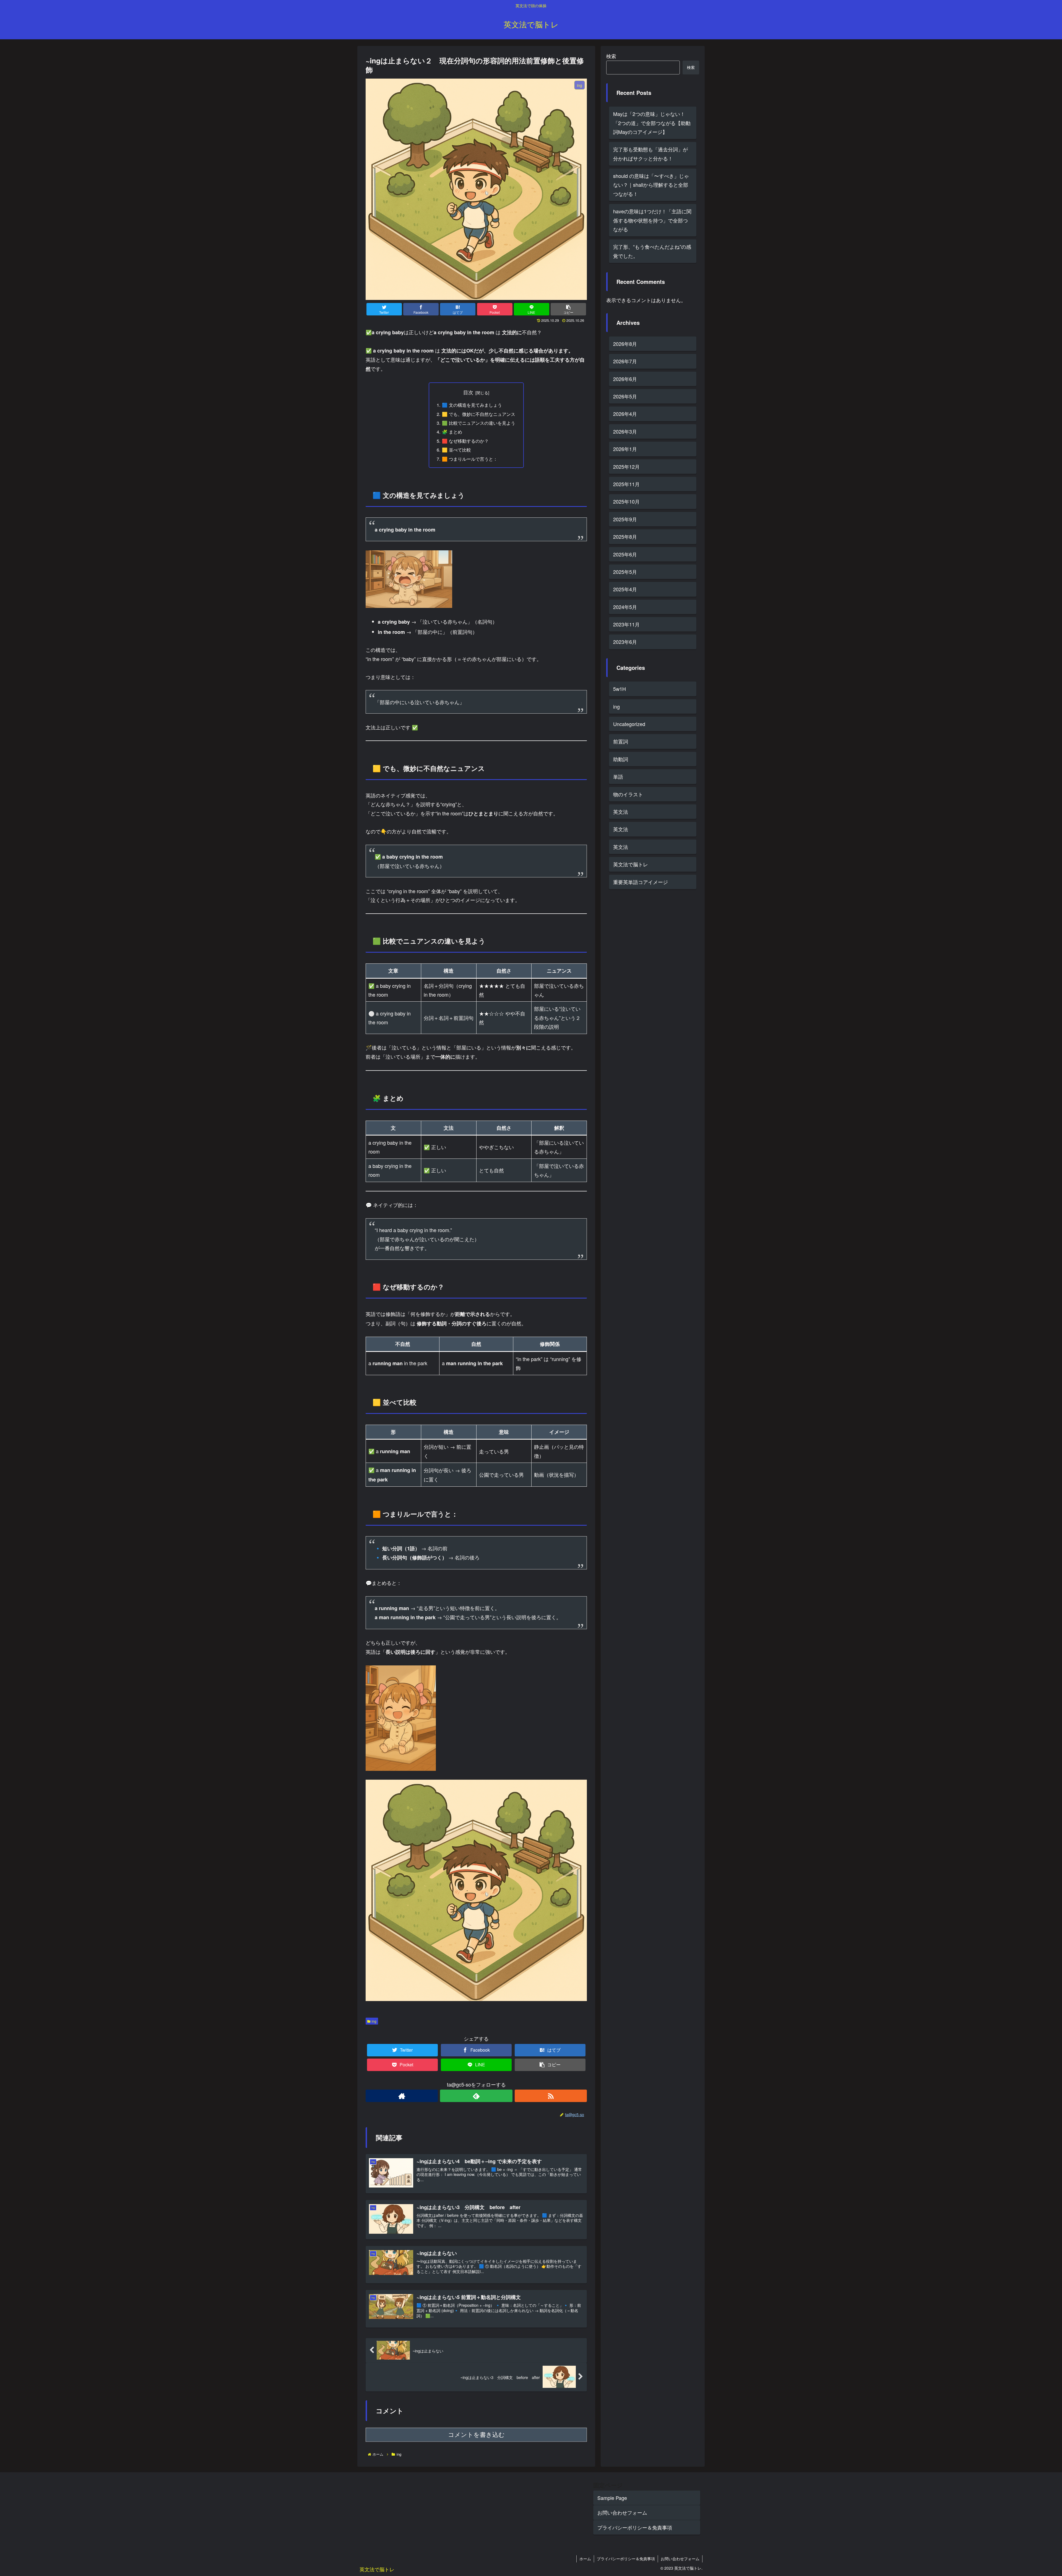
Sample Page (612, 2498)
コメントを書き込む (476, 2435)
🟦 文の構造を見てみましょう (472, 405)
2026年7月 (625, 361)
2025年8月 (625, 537)
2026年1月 (625, 449)
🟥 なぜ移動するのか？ (465, 441)
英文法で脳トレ (631, 864)
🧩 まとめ (452, 432)
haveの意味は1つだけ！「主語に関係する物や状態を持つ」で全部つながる (652, 220)
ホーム (585, 2559)
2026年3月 (625, 431)
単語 (618, 777)
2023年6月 (625, 642)
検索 (611, 56)
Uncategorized (629, 724)
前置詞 (621, 742)
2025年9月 (625, 519)
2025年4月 (625, 589)
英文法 (621, 812)
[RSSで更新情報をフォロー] (551, 2096)
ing (374, 2021)
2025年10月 (626, 502)
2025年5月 (625, 572)
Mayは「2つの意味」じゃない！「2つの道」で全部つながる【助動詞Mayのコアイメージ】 (652, 123)
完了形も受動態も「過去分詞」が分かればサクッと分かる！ (650, 154)
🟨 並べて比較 (456, 450)
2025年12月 (626, 467)
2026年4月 (625, 414)
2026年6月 (625, 379)
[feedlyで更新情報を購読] (476, 2096)
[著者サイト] (402, 2096)
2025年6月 (625, 554)
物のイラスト (628, 794)
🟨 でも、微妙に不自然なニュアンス (479, 414)
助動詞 (621, 759)
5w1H (619, 689)
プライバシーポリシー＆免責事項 (635, 2527)
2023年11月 (626, 624)
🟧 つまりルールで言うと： (470, 459)
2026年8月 (625, 344)
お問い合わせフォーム (622, 2512)
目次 (468, 392)
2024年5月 (625, 607)
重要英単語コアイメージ (641, 882)
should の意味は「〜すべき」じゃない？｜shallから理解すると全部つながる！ (651, 185)
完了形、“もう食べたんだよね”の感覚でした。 (652, 251)
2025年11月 (626, 484)
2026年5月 (625, 396)
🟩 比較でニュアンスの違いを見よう (479, 423)
